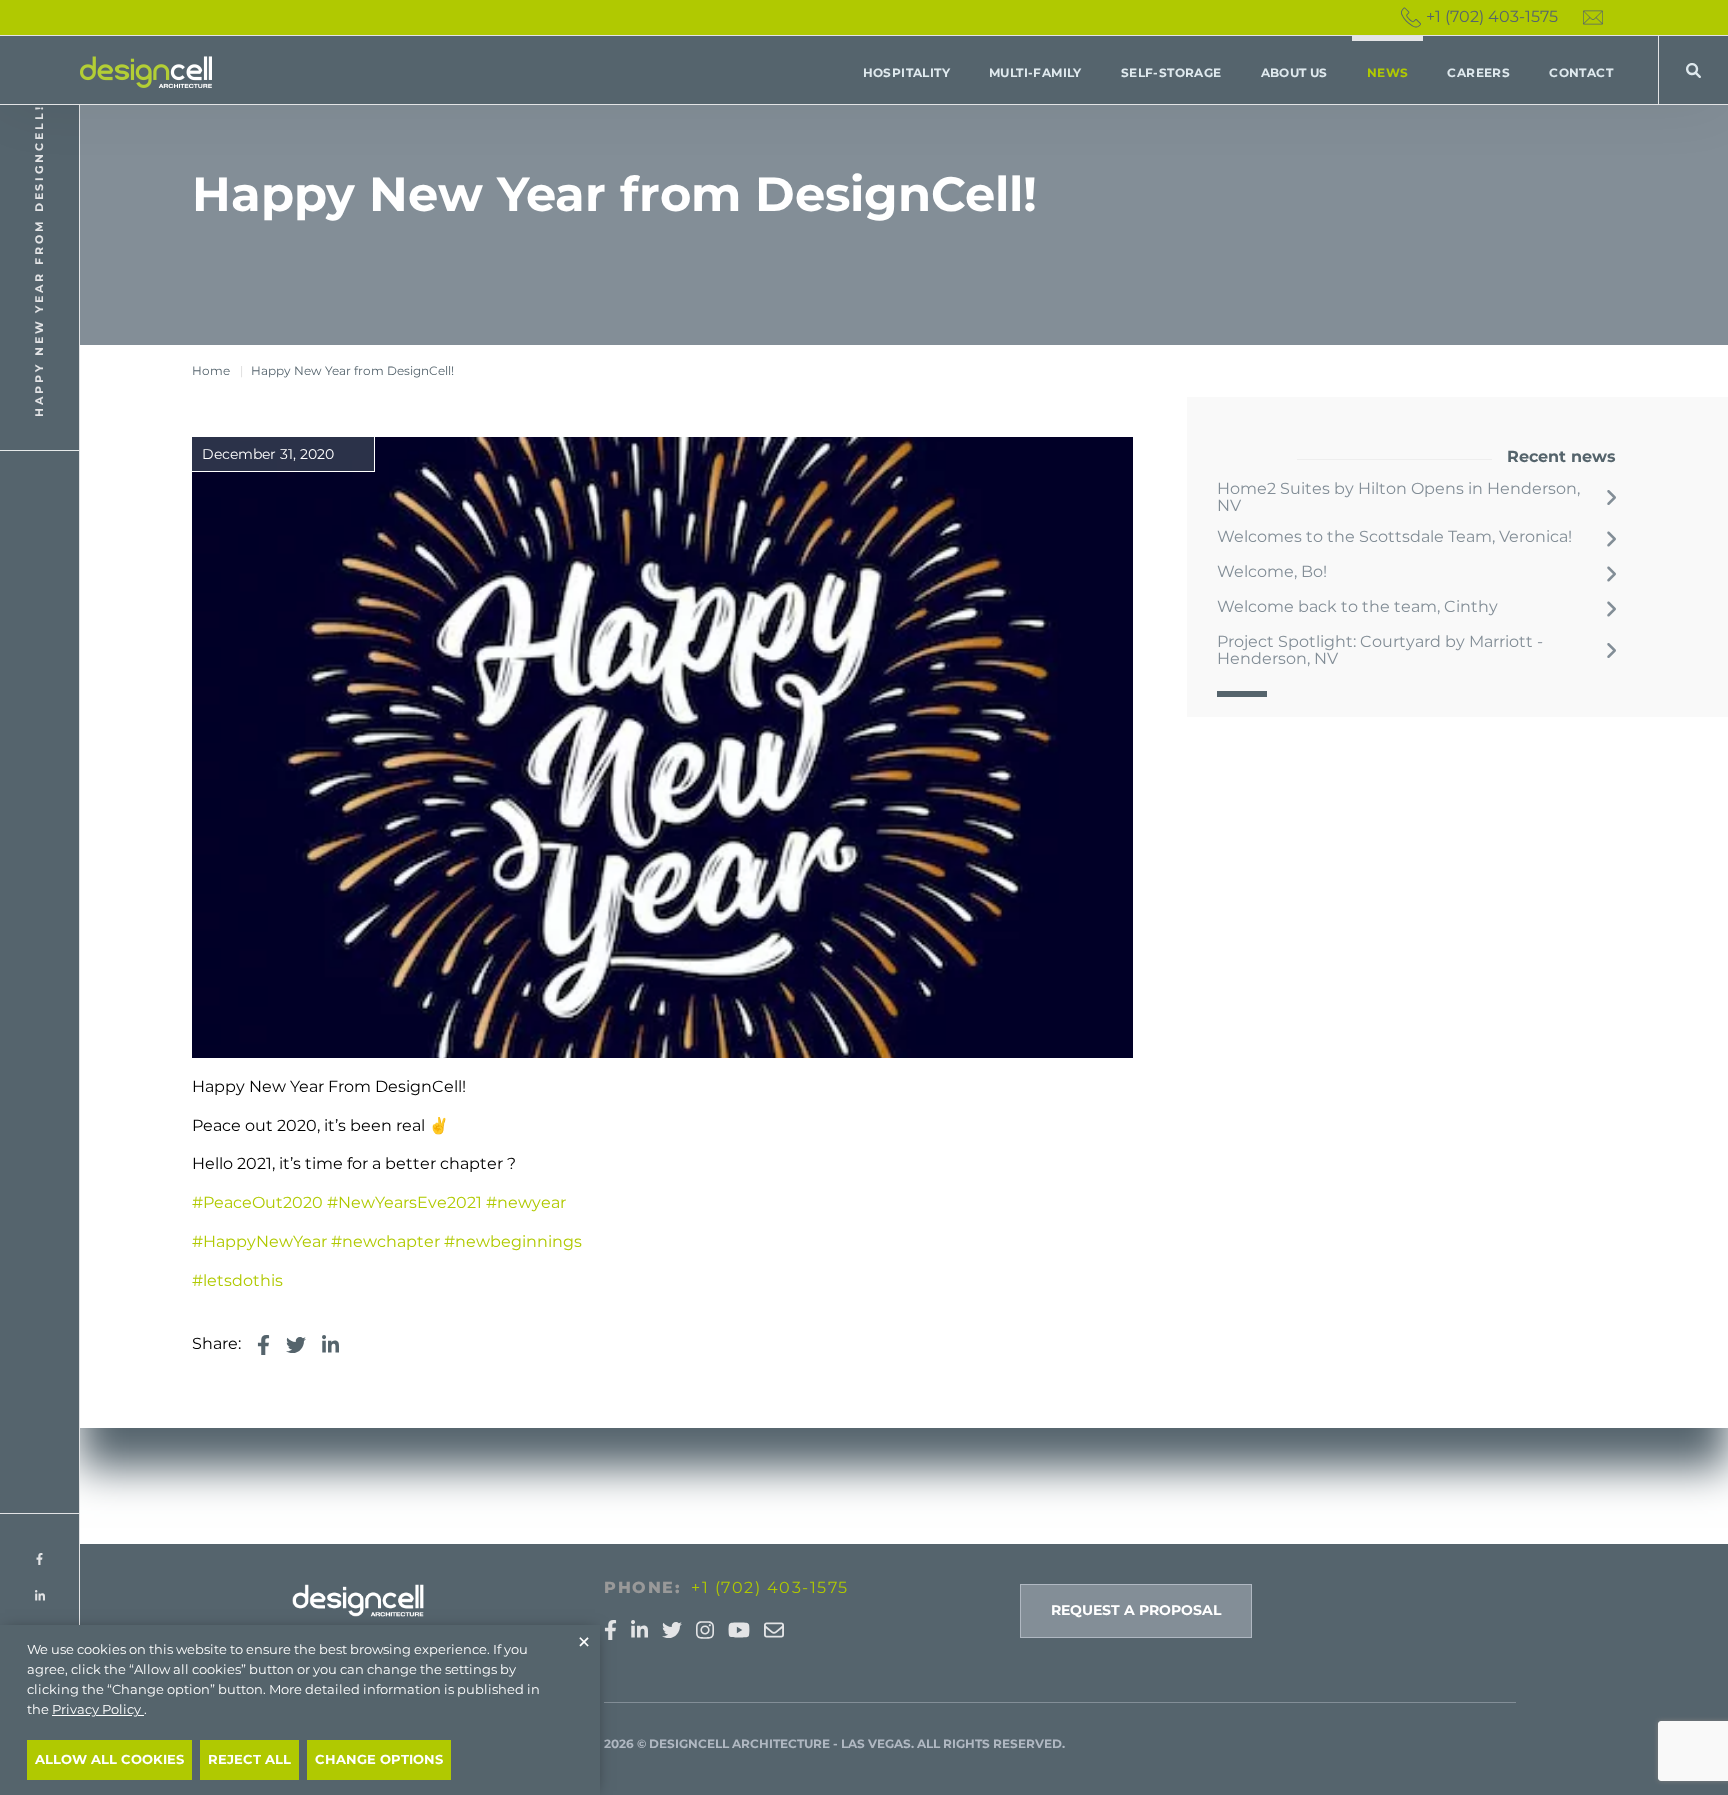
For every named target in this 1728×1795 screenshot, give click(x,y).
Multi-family (1035, 72)
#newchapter (385, 1241)
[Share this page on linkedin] (331, 1344)
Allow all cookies (109, 1759)
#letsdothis (237, 1280)
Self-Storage (1171, 72)
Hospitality (906, 72)
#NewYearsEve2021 (404, 1202)
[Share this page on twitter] (296, 1344)
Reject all (249, 1759)
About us (1294, 72)
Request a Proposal (1136, 1610)
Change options (379, 1759)
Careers (1478, 72)
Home (211, 370)
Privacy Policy (98, 1709)
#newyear (526, 1202)
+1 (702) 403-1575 (1492, 16)
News (1388, 72)
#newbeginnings (513, 1241)
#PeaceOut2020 (257, 1202)
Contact (1581, 72)
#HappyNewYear (259, 1241)
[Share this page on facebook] (263, 1344)
